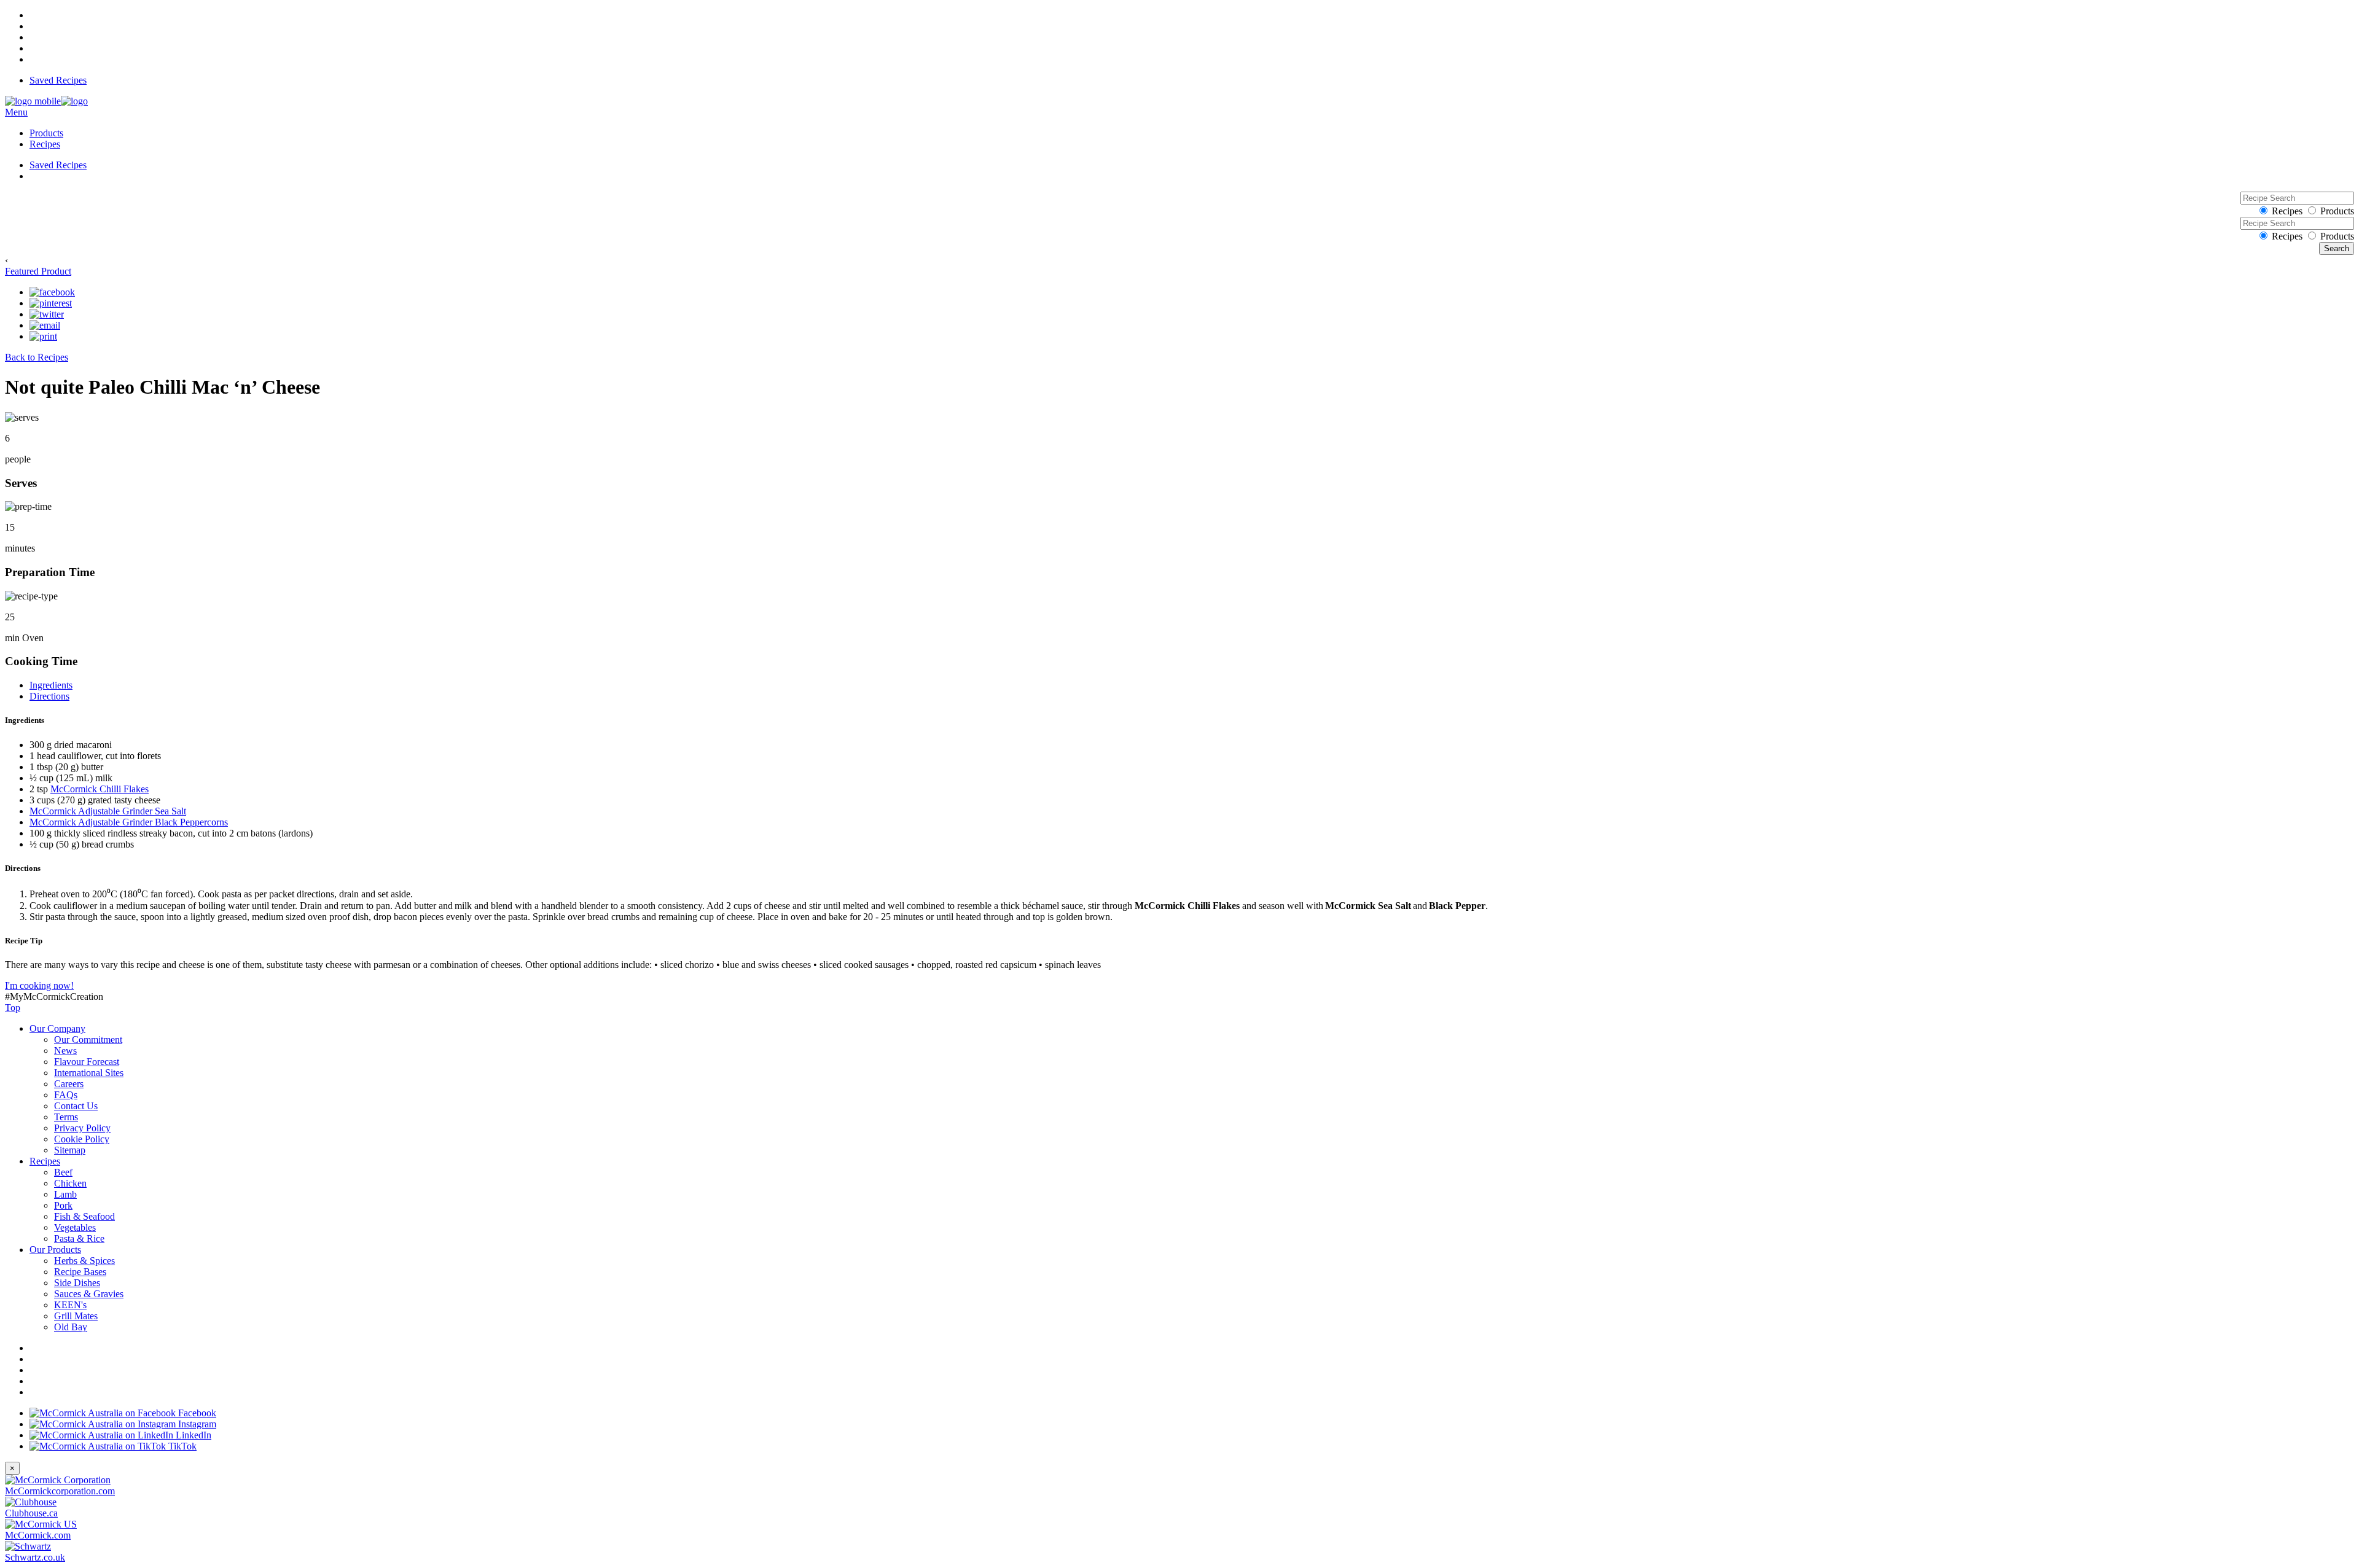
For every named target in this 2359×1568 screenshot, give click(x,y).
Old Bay (71, 1327)
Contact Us (76, 1106)
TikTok (181, 1446)
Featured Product (38, 271)
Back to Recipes (37, 357)
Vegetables (75, 1227)
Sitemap (70, 1150)
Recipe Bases (80, 1272)
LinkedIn (192, 1435)
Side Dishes (77, 1283)
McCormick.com (38, 1535)
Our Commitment (88, 1039)
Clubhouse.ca (31, 1513)
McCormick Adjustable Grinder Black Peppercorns (129, 822)
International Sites (89, 1073)
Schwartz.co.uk (35, 1557)
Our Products (55, 1250)
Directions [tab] (49, 696)
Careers (69, 1084)
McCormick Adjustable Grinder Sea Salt (108, 811)
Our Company (57, 1028)
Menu (16, 112)
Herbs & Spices (84, 1261)
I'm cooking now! (39, 985)
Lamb (65, 1194)
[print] (43, 337)
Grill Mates (76, 1316)
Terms (66, 1117)
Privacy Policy (82, 1128)
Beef (63, 1172)
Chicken (70, 1183)
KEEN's (70, 1305)
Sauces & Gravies (89, 1294)
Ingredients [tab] (51, 685)
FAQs (66, 1095)
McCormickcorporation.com (60, 1491)
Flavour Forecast (87, 1062)
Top (13, 1008)
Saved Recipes (58, 80)
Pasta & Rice (79, 1238)
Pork (63, 1205)
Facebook (196, 1413)
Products (46, 133)
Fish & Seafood (84, 1216)
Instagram (196, 1424)
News (65, 1051)
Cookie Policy (82, 1139)
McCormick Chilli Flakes (100, 789)
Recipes (45, 144)
